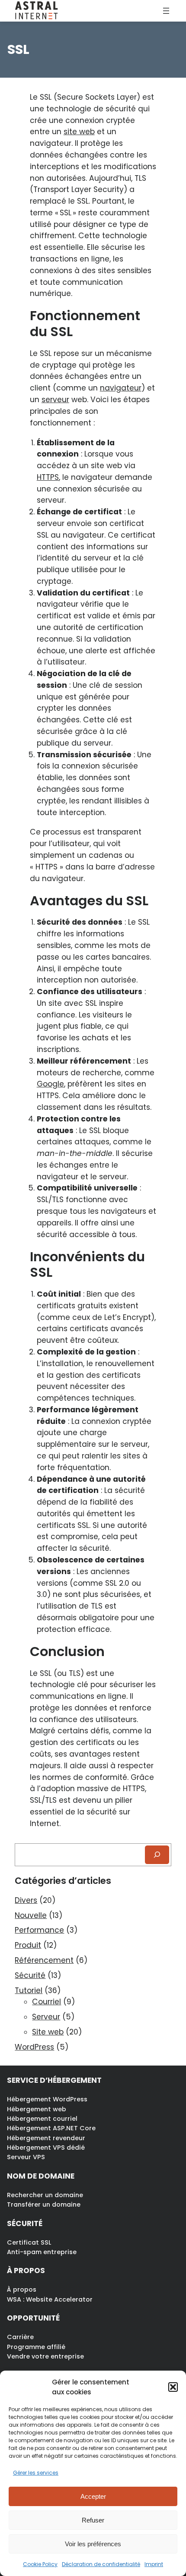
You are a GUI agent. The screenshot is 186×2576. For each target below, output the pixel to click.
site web (79, 132)
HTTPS (48, 477)
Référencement (44, 1960)
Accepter (93, 2496)
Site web (48, 2032)
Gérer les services (36, 2473)
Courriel (46, 2002)
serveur (55, 400)
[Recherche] (157, 1855)
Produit (28, 1945)
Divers (26, 1900)
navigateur (121, 388)
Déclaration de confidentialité (101, 2564)
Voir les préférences (93, 2544)
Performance (39, 1930)
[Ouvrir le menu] (166, 11)
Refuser (93, 2520)
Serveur (46, 2017)
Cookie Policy (40, 2564)
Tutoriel (29, 1990)
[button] (173, 2387)
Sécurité (30, 1975)
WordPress (34, 2047)
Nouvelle (31, 1915)
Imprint (154, 2564)
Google (50, 1084)
